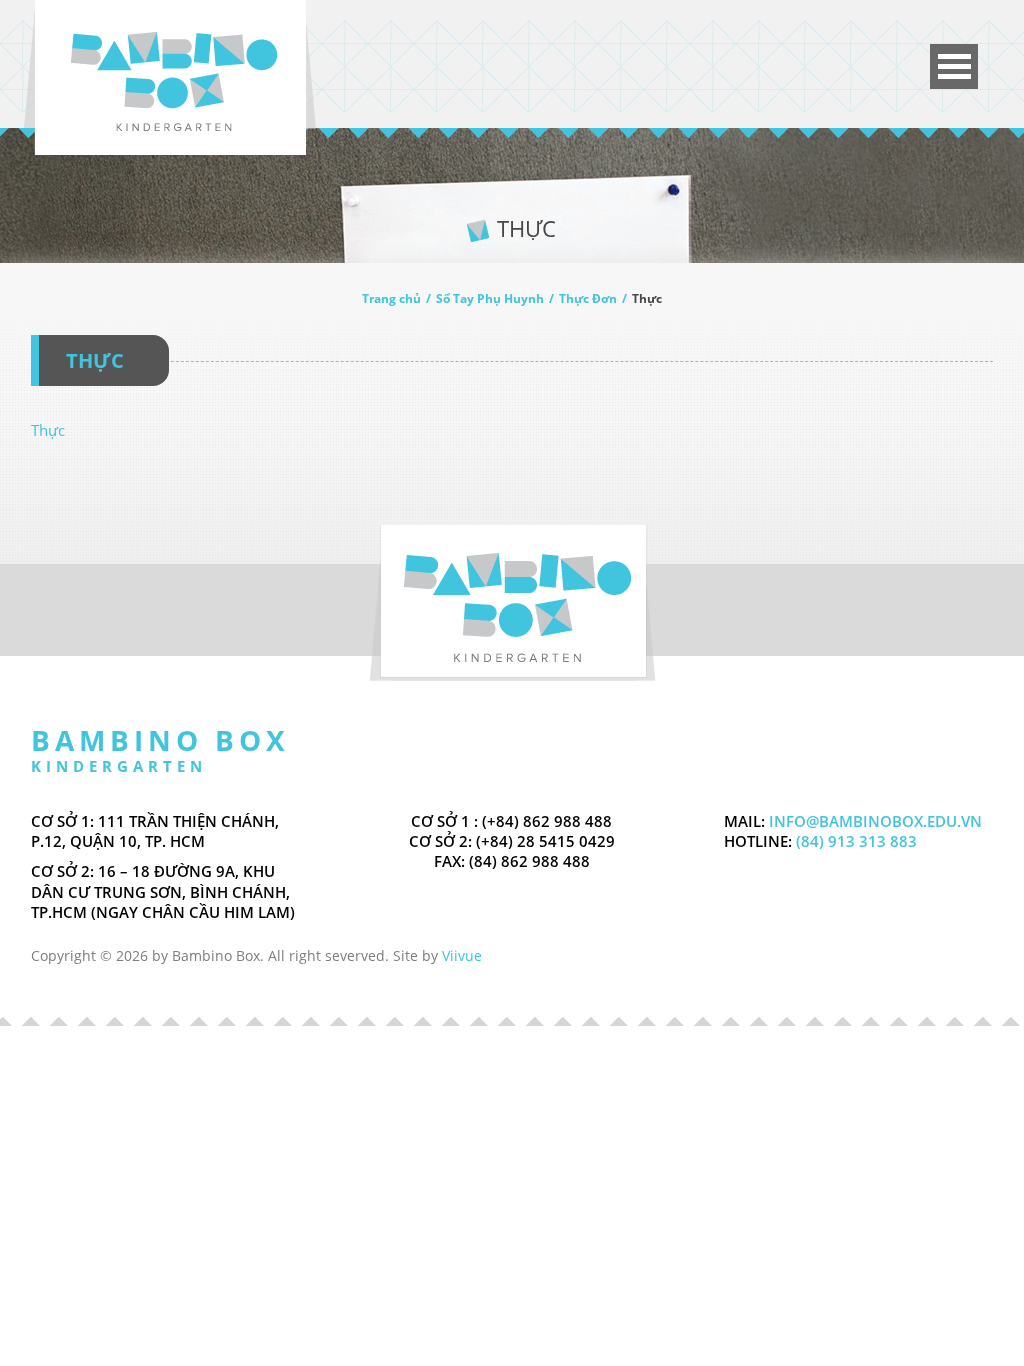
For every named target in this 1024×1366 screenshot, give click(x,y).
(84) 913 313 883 (854, 841)
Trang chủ (391, 298)
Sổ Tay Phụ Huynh (490, 298)
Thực (48, 430)
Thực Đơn (588, 298)
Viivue (462, 955)
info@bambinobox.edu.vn (875, 821)
